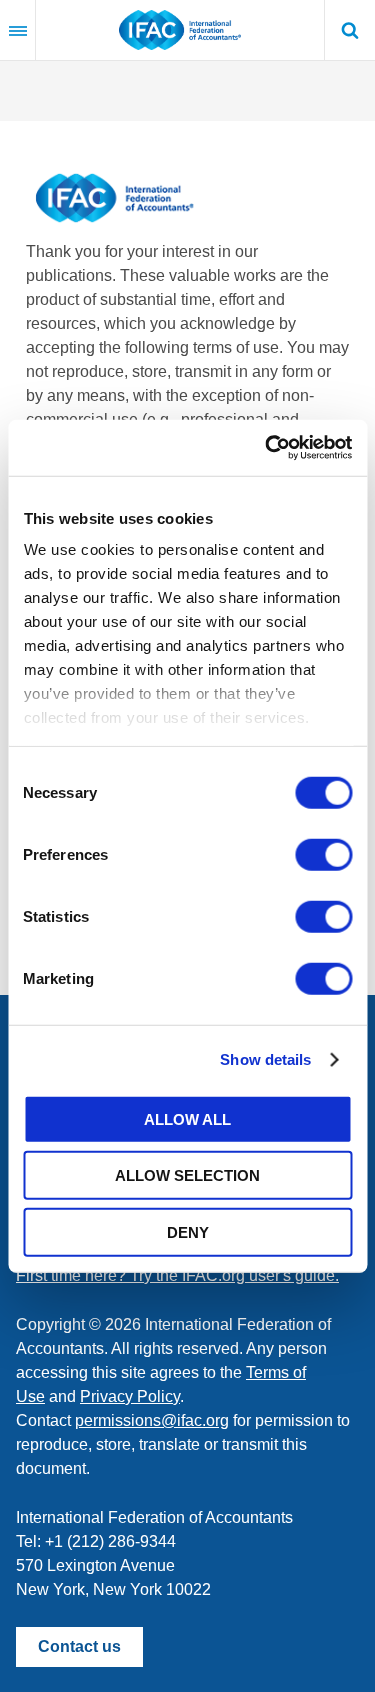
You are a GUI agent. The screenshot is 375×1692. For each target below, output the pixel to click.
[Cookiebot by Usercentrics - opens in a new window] (267, 448)
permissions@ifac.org (152, 1420)
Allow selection (187, 1175)
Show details (265, 1059)
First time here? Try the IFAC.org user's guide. (177, 1275)
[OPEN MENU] (18, 30)
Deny (188, 1231)
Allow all (187, 1118)
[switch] (323, 854)
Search (350, 30)
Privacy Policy (130, 1396)
